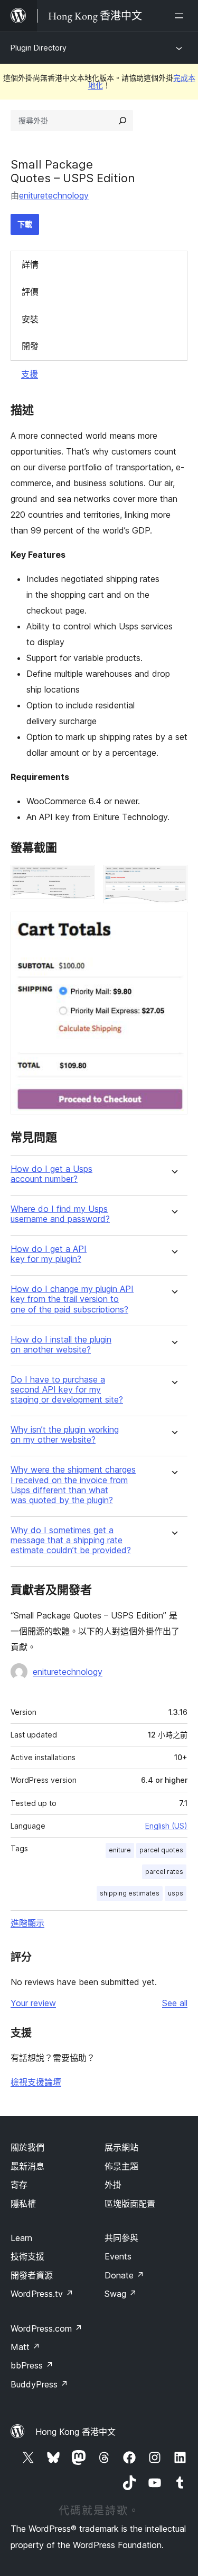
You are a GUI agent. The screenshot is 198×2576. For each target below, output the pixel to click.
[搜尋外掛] (122, 121)
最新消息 (27, 2166)
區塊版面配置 (130, 2204)
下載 (25, 224)
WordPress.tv (42, 2294)
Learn (21, 2238)
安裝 (30, 319)
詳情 (30, 264)
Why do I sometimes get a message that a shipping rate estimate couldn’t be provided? (71, 1540)
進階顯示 (27, 1923)
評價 (30, 292)
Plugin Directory (39, 48)
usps (176, 1893)
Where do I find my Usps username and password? (60, 1214)
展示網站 (121, 2147)
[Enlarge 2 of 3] (173, 879)
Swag (121, 2294)
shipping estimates (130, 1893)
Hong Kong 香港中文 (76, 2432)
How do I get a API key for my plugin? (49, 1254)
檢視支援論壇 (36, 2082)
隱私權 (23, 2204)
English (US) (166, 1826)
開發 (30, 346)
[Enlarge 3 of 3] (173, 926)
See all (175, 2003)
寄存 (19, 2185)
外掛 (113, 2185)
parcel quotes (161, 1850)
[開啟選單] (181, 16)
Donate (124, 2275)
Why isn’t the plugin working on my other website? (65, 1435)
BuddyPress (39, 2384)
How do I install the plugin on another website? (61, 1345)
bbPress (32, 2365)
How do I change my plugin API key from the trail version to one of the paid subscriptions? (72, 1299)
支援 (30, 374)
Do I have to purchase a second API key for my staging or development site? (67, 1390)
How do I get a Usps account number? (51, 1174)
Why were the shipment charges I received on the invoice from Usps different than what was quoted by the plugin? (73, 1485)
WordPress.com (46, 2328)
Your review (33, 2003)
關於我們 (27, 2147)
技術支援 (27, 2256)
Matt (25, 2347)
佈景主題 (121, 2166)
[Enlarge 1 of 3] (81, 879)
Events (118, 2256)
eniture (120, 1850)
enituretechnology (54, 195)
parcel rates (164, 1872)
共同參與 (121, 2238)
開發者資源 (32, 2275)
